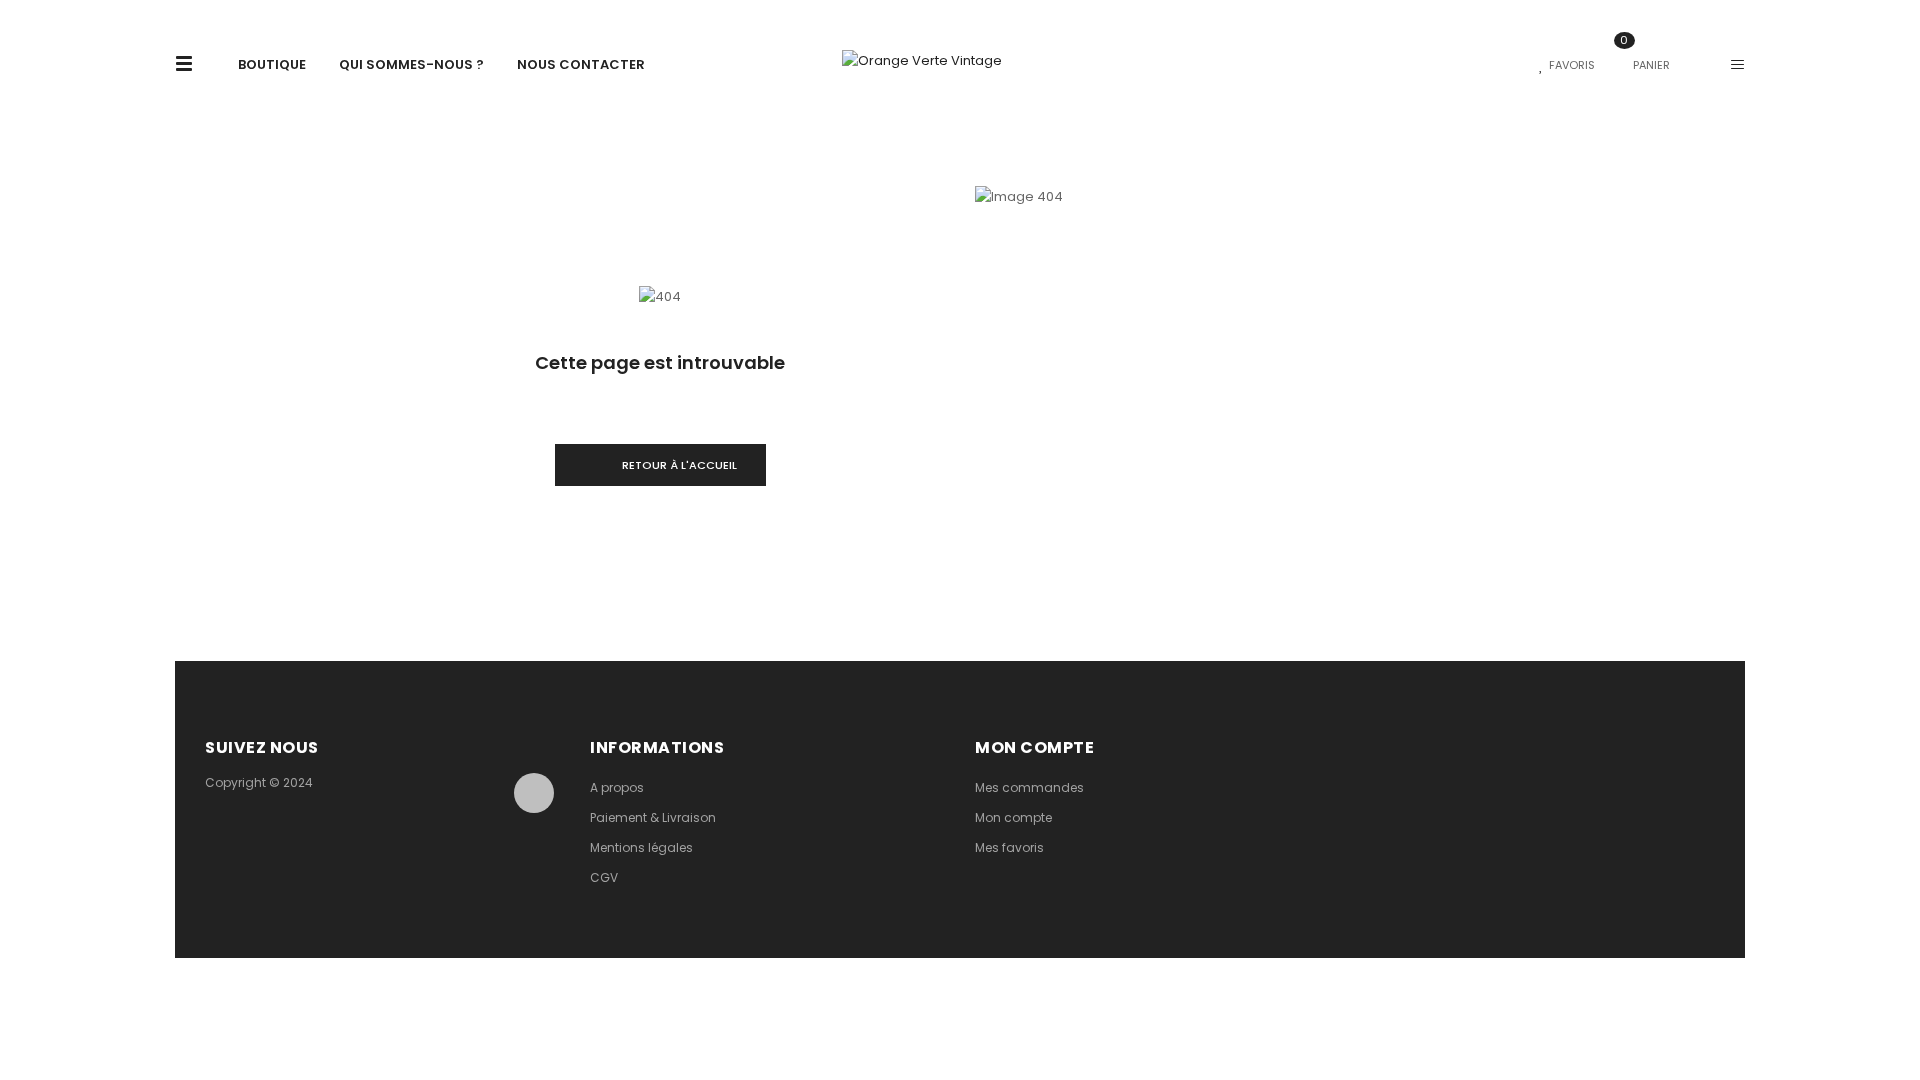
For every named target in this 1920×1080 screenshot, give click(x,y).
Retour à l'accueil (679, 465)
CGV (604, 877)
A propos (617, 787)
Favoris (1572, 65)
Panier (1645, 65)
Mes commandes (1029, 787)
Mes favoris (1009, 847)
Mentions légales (641, 847)
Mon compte (1013, 817)
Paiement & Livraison (653, 817)
